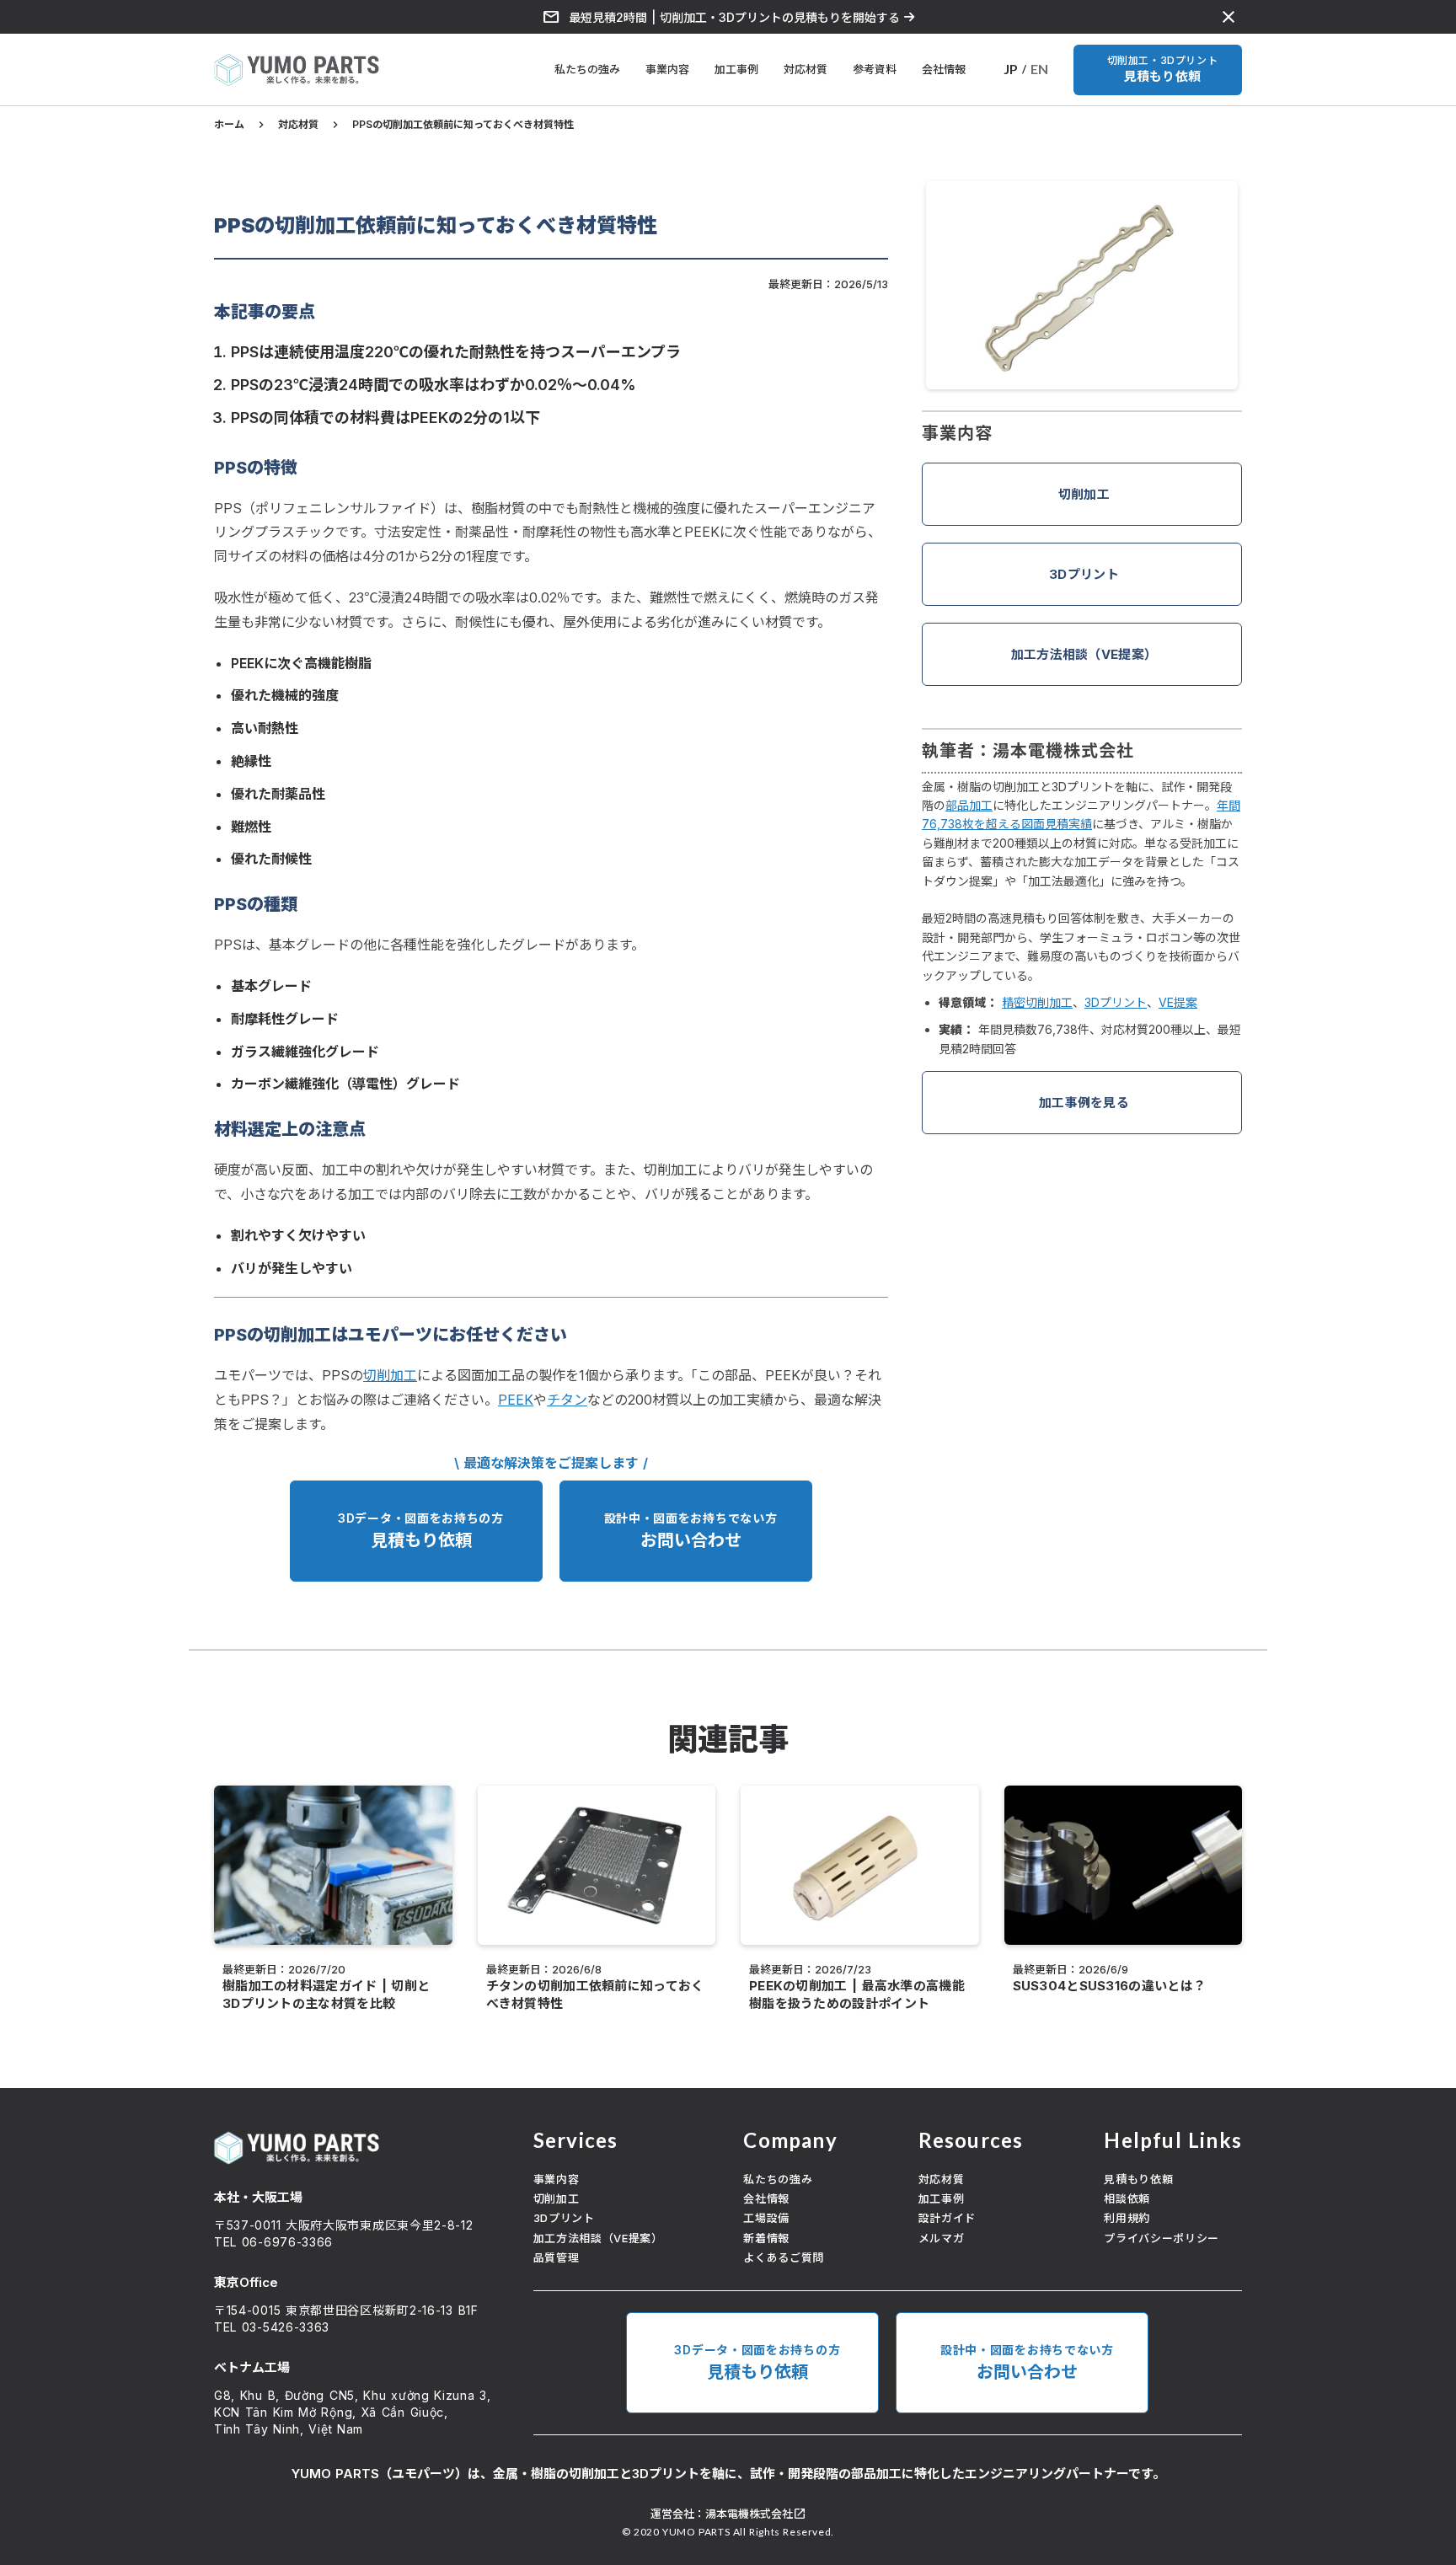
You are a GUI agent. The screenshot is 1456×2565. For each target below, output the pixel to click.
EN (1039, 69)
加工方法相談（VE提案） (1084, 654)
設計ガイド (947, 2218)
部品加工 (969, 805)
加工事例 (736, 69)
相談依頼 (1127, 2198)
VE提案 (1178, 1002)
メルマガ (942, 2238)
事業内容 (667, 69)
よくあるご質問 (784, 2257)
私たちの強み (587, 69)
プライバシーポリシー (1162, 2238)
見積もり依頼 (1138, 2179)
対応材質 (806, 69)
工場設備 (766, 2218)
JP (1011, 69)
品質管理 (557, 2257)
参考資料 (875, 69)
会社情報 (944, 69)
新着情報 (766, 2238)
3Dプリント (1084, 574)
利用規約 (1127, 2218)
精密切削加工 (1037, 1002)
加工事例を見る (1084, 1103)
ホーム (229, 124)
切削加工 (1084, 494)
